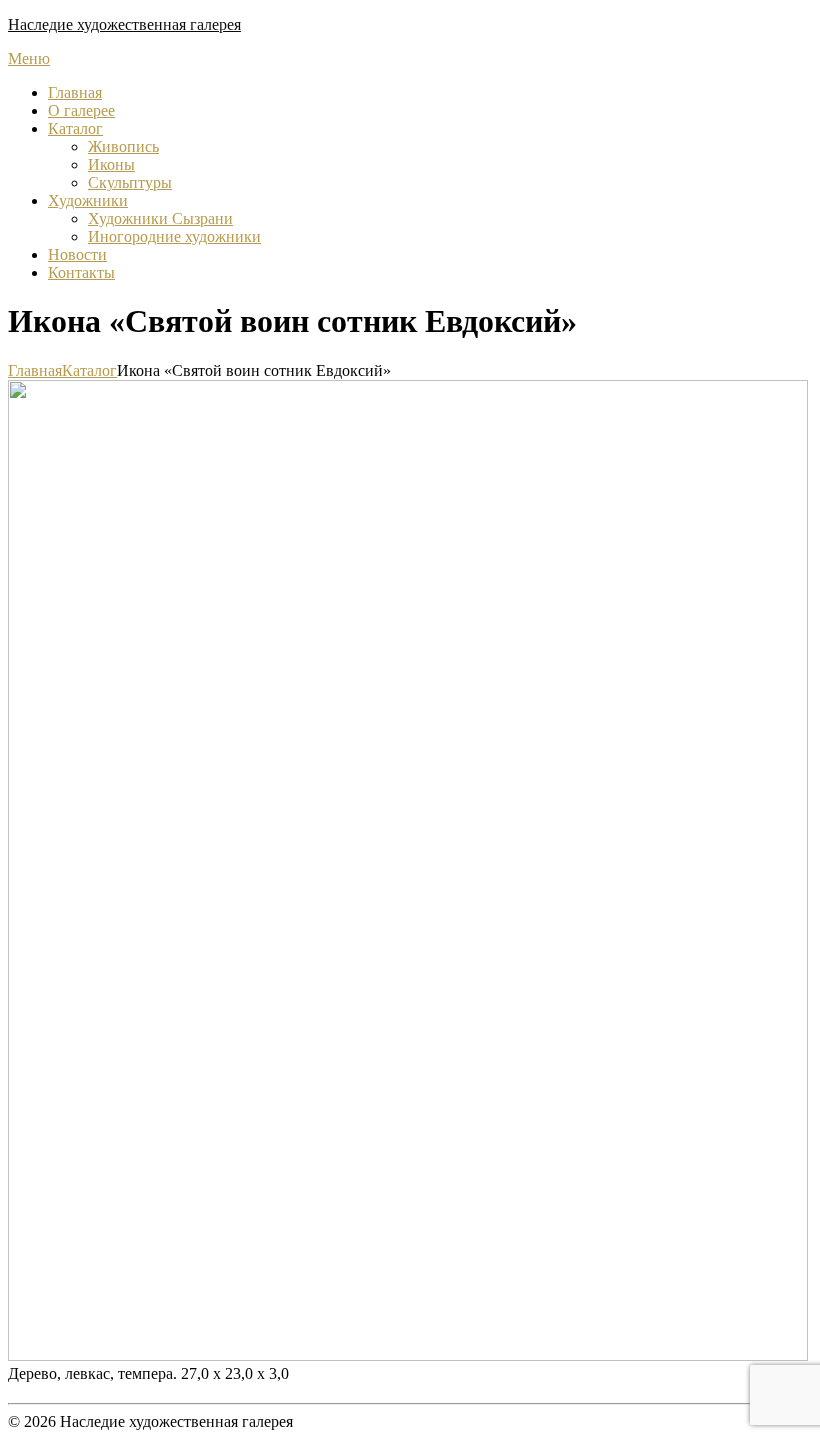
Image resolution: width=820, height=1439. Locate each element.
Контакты (81, 272)
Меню (29, 58)
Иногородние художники (174, 236)
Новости (77, 254)
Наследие (124, 24)
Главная (75, 92)
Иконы (111, 164)
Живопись (123, 146)
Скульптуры (130, 182)
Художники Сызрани (160, 218)
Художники (88, 200)
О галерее (81, 110)
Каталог (75, 128)
